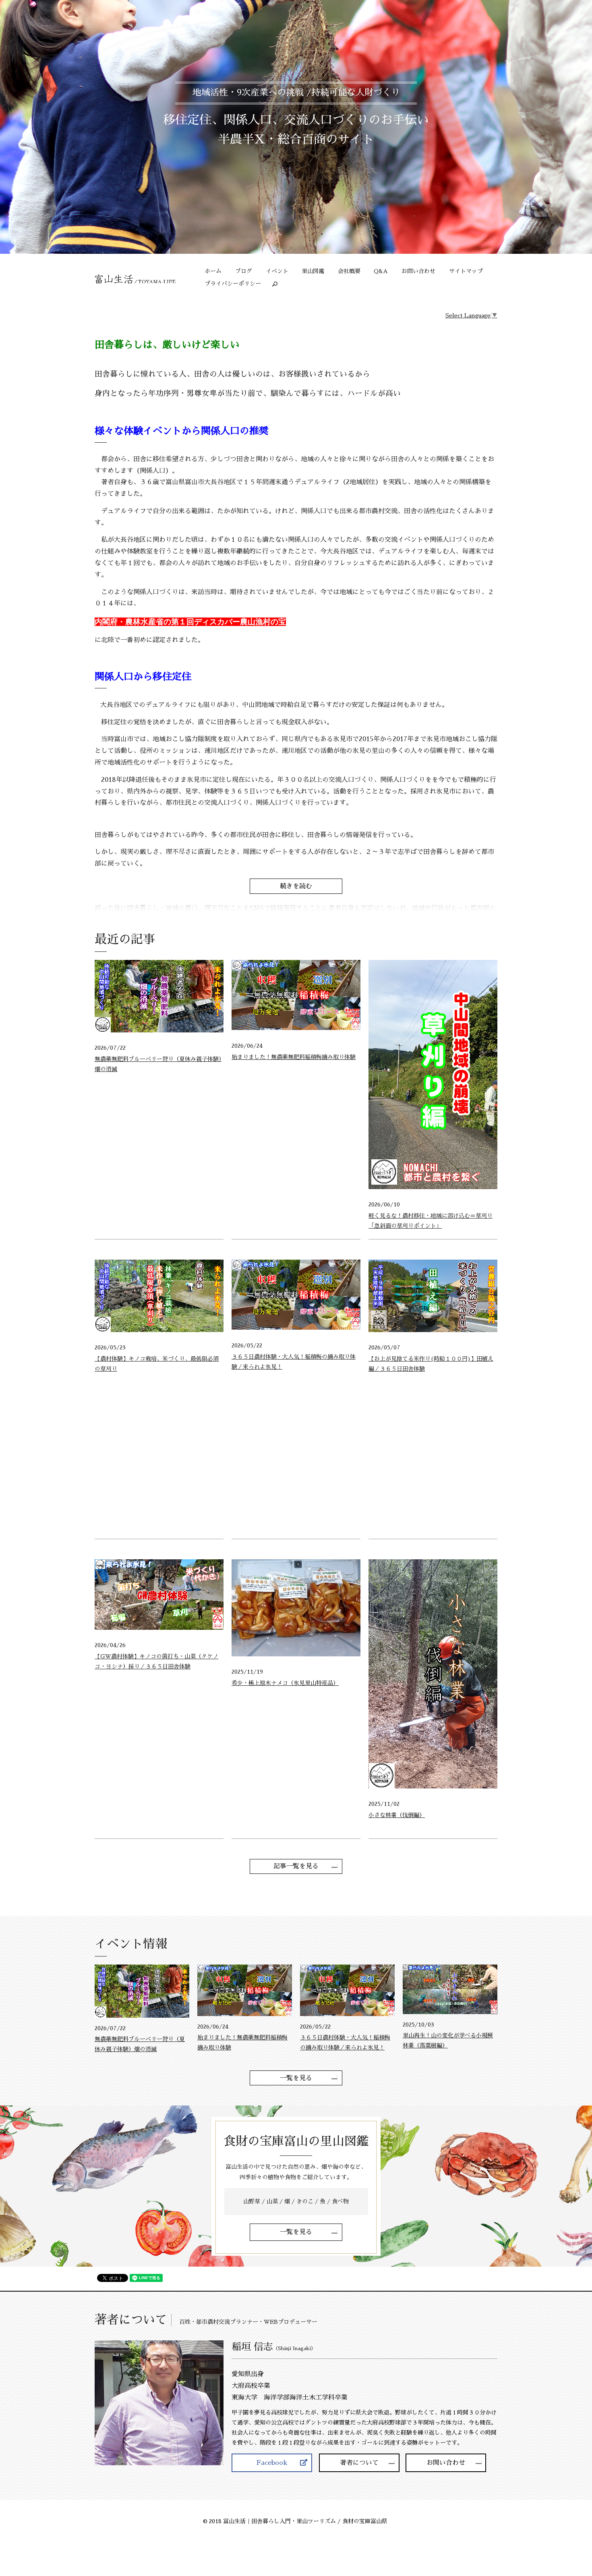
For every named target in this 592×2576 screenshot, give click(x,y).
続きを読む (296, 886)
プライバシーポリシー (233, 284)
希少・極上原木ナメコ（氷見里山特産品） (285, 1683)
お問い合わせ (418, 271)
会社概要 (349, 271)
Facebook (272, 2463)
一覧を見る (296, 2078)
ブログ (244, 271)
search (278, 284)
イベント (277, 271)
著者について (359, 2463)
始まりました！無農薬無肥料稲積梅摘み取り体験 (294, 1057)
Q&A (381, 271)
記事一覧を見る (296, 1866)
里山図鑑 (313, 271)
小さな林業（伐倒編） (397, 1815)
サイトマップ (466, 271)
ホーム (213, 271)
